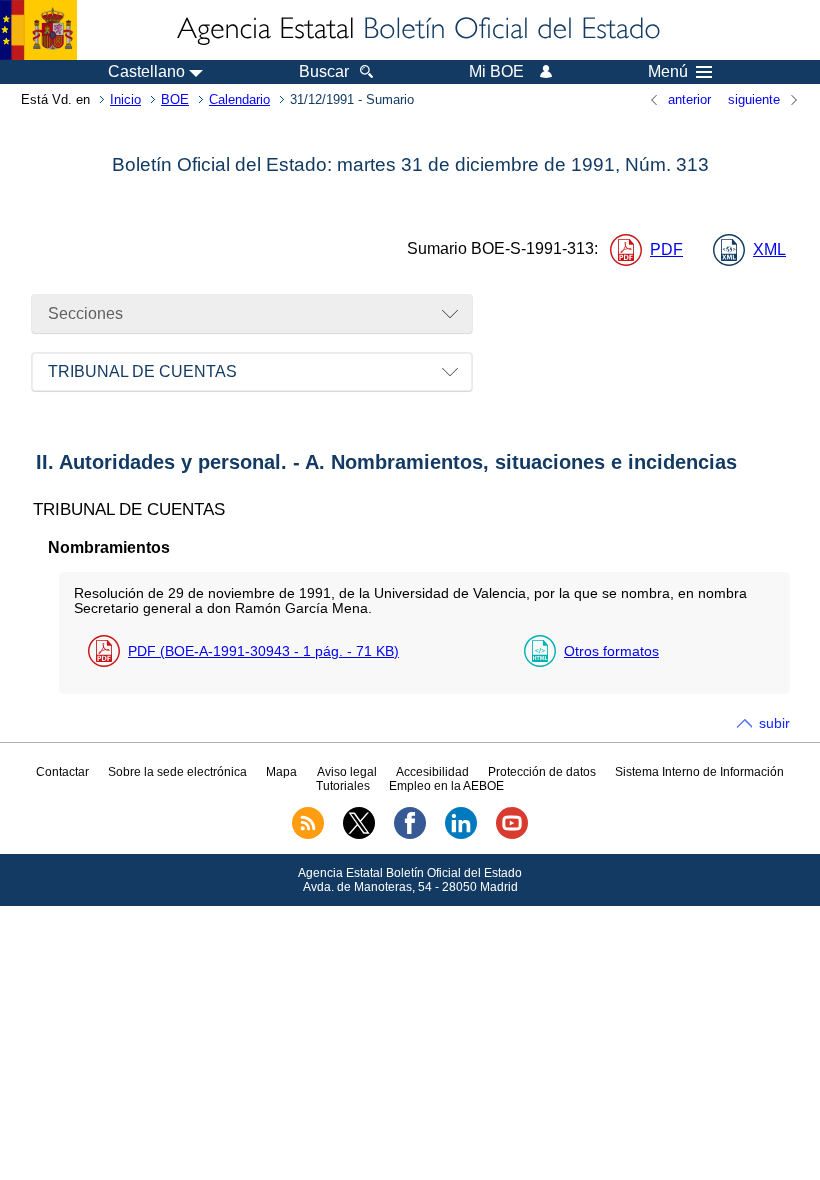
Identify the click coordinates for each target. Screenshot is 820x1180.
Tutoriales (343, 786)
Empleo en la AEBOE (446, 786)
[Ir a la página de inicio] (417, 30)
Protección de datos (542, 772)
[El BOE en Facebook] (410, 835)
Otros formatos (611, 651)
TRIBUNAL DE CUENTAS (142, 371)
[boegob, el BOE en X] (359, 835)
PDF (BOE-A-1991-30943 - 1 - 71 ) (263, 651)
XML (769, 249)
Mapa (281, 772)
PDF (666, 249)
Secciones (85, 313)
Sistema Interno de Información (699, 772)
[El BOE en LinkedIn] (461, 835)
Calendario (239, 99)
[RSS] (308, 835)
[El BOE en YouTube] (512, 835)
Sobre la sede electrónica (177, 772)
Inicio (125, 99)
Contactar (62, 772)
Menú (668, 72)
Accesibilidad (432, 772)
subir (774, 723)
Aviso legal (347, 772)
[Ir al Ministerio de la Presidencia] (38, 30)
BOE (175, 99)
